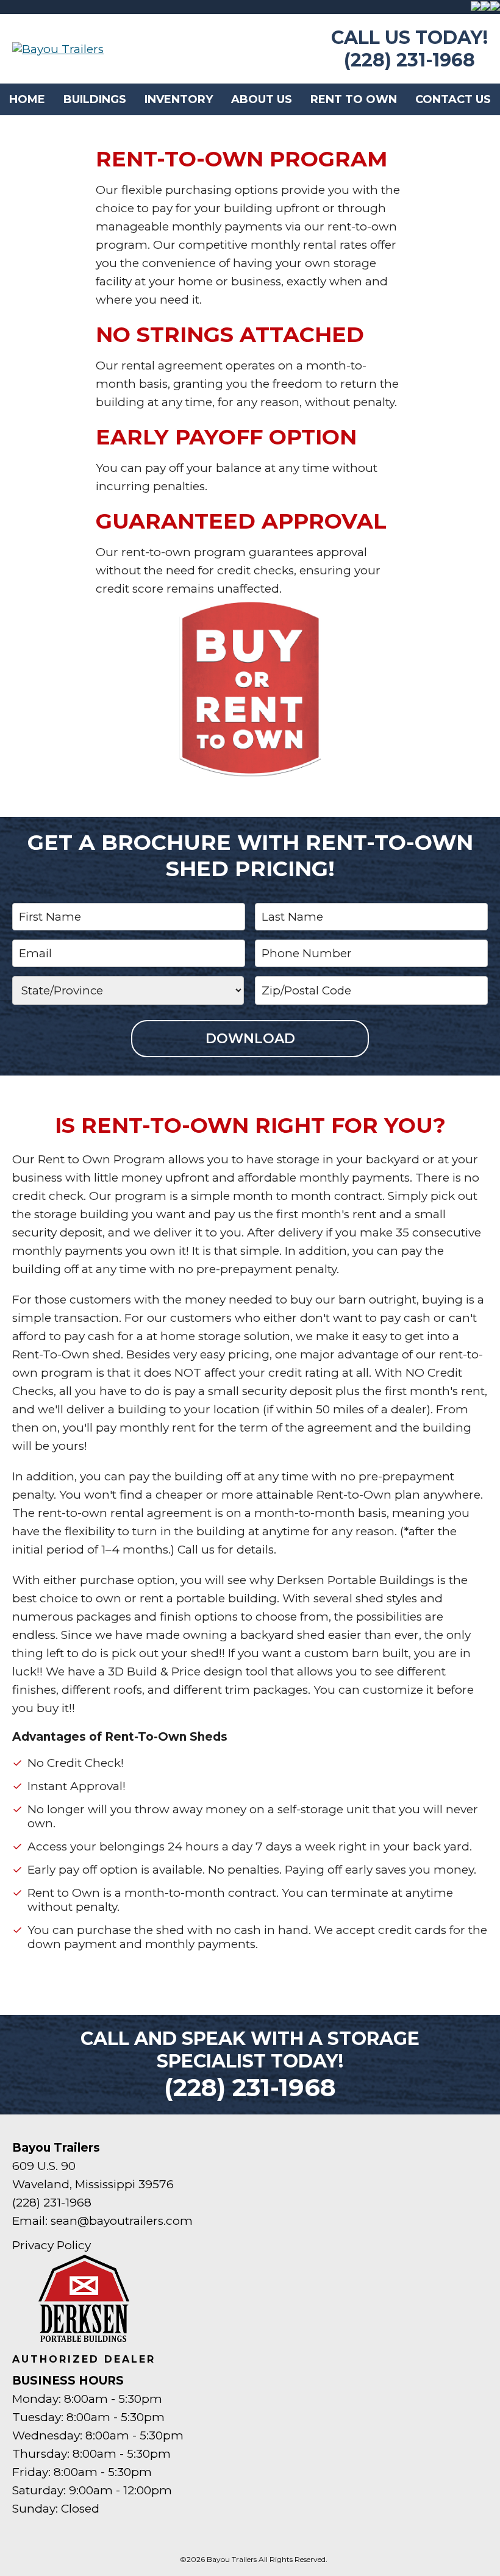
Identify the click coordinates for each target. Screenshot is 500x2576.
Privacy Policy (52, 2245)
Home (27, 99)
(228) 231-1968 (409, 60)
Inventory (179, 99)
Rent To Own (354, 99)
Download (250, 1039)
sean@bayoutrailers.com (122, 2221)
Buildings (95, 99)
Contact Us (453, 99)
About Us (262, 99)
